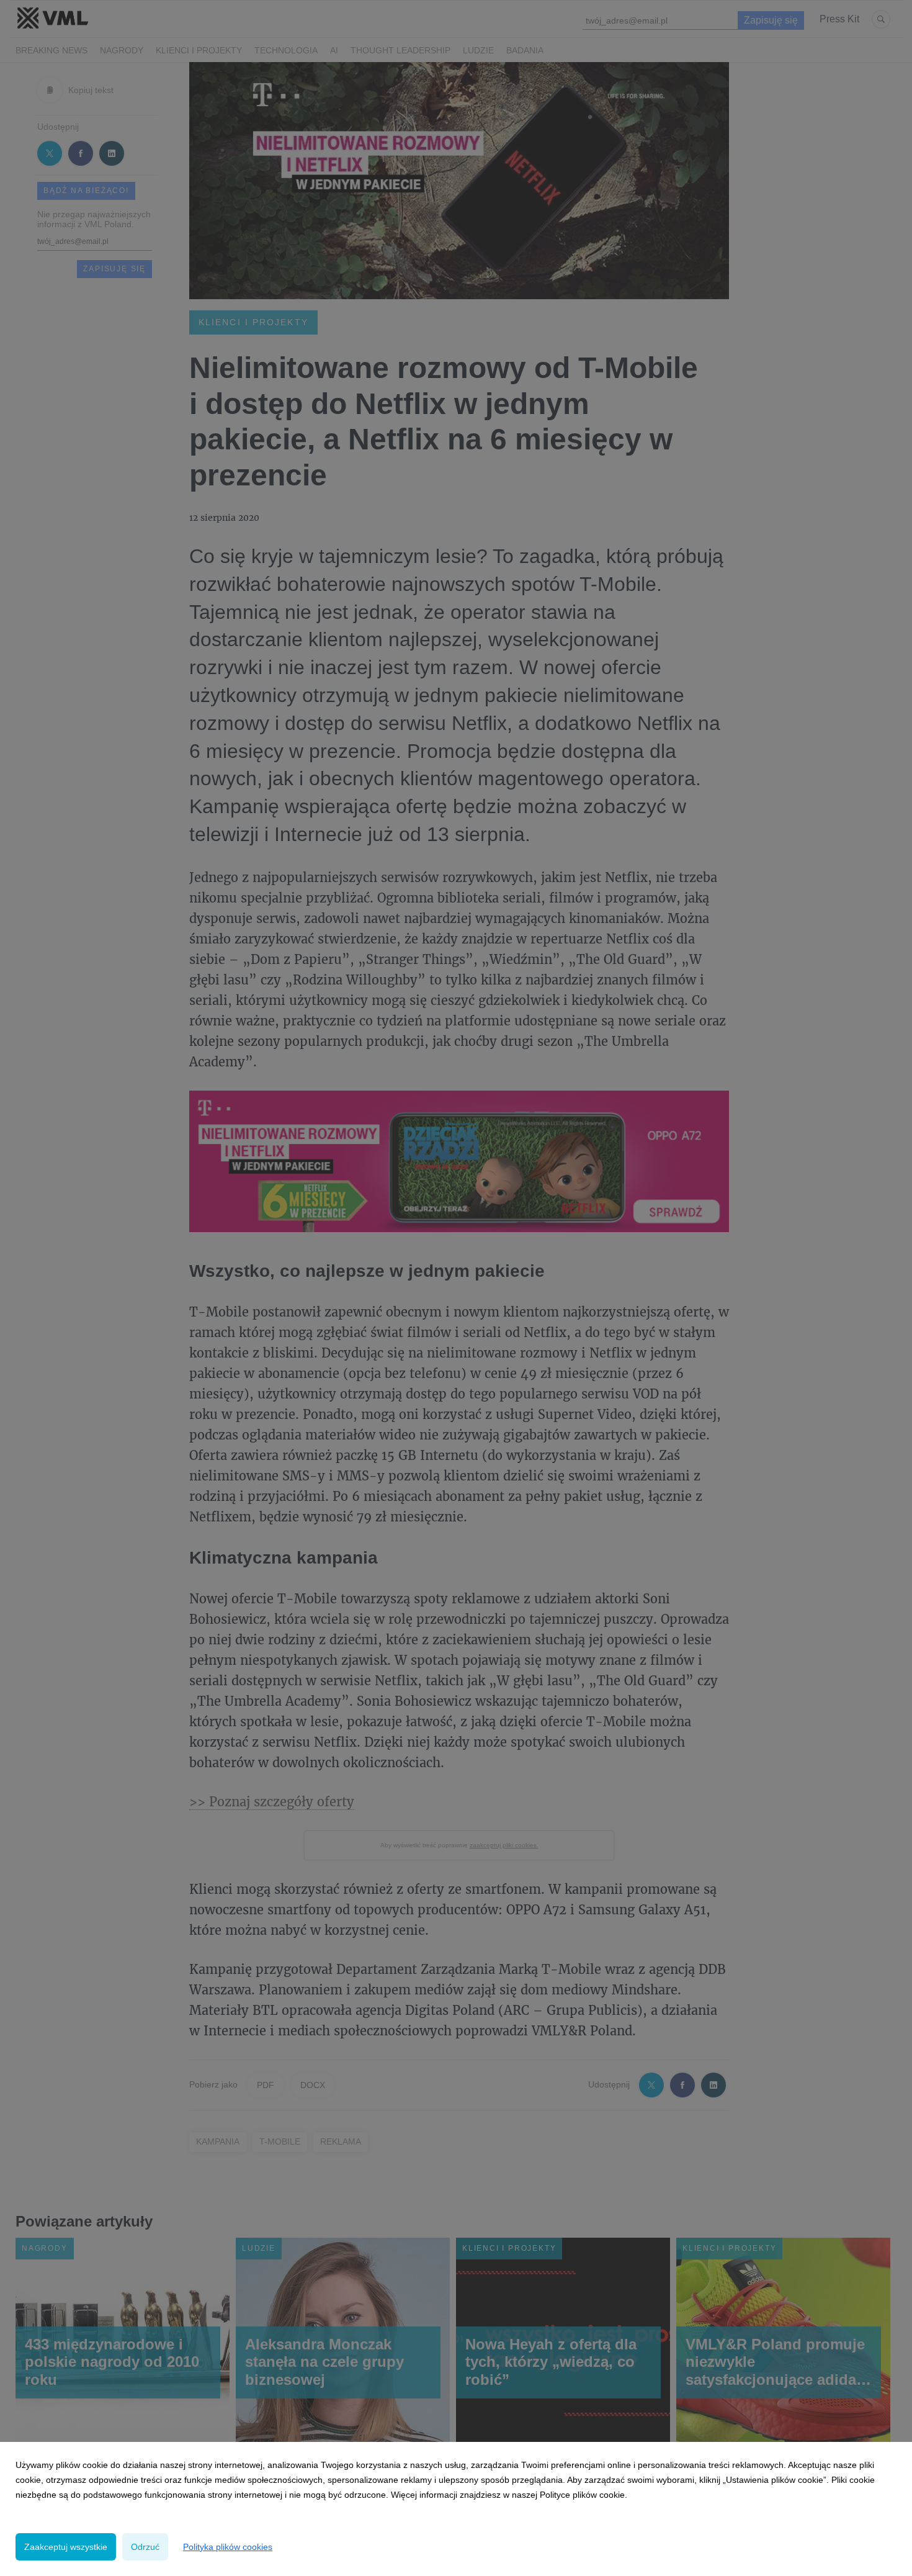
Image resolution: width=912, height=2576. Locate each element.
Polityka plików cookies (228, 2547)
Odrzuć (145, 2547)
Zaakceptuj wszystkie (66, 2547)
